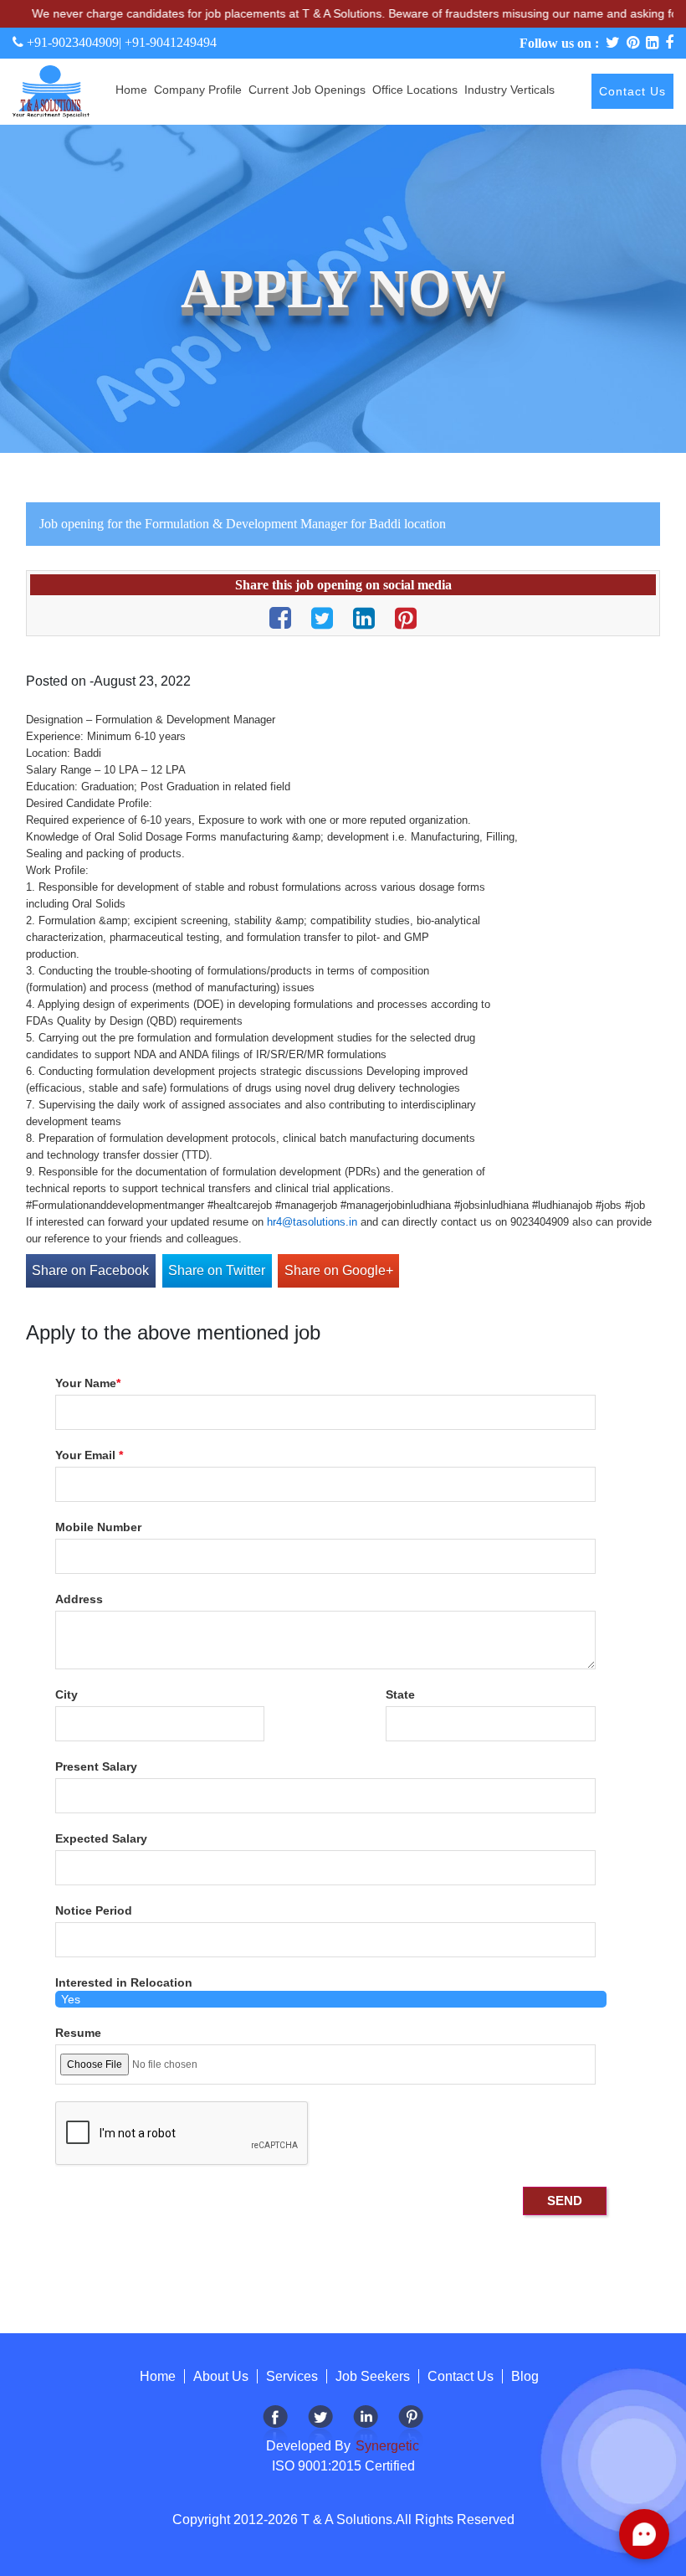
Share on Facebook (90, 1270)
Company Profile (198, 90)
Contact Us (632, 91)
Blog (525, 2376)
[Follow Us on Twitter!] (320, 2427)
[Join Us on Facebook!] (275, 2427)
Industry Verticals (509, 90)
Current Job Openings (307, 90)
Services (292, 2376)
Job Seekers (373, 2376)
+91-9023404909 (71, 42)
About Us (221, 2376)
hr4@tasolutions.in (312, 1222)
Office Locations (415, 90)
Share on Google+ (339, 1270)
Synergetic (386, 2446)
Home (131, 90)
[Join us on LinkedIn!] (366, 2427)
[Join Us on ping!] (411, 2427)
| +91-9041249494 (168, 42)
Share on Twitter (217, 1270)
